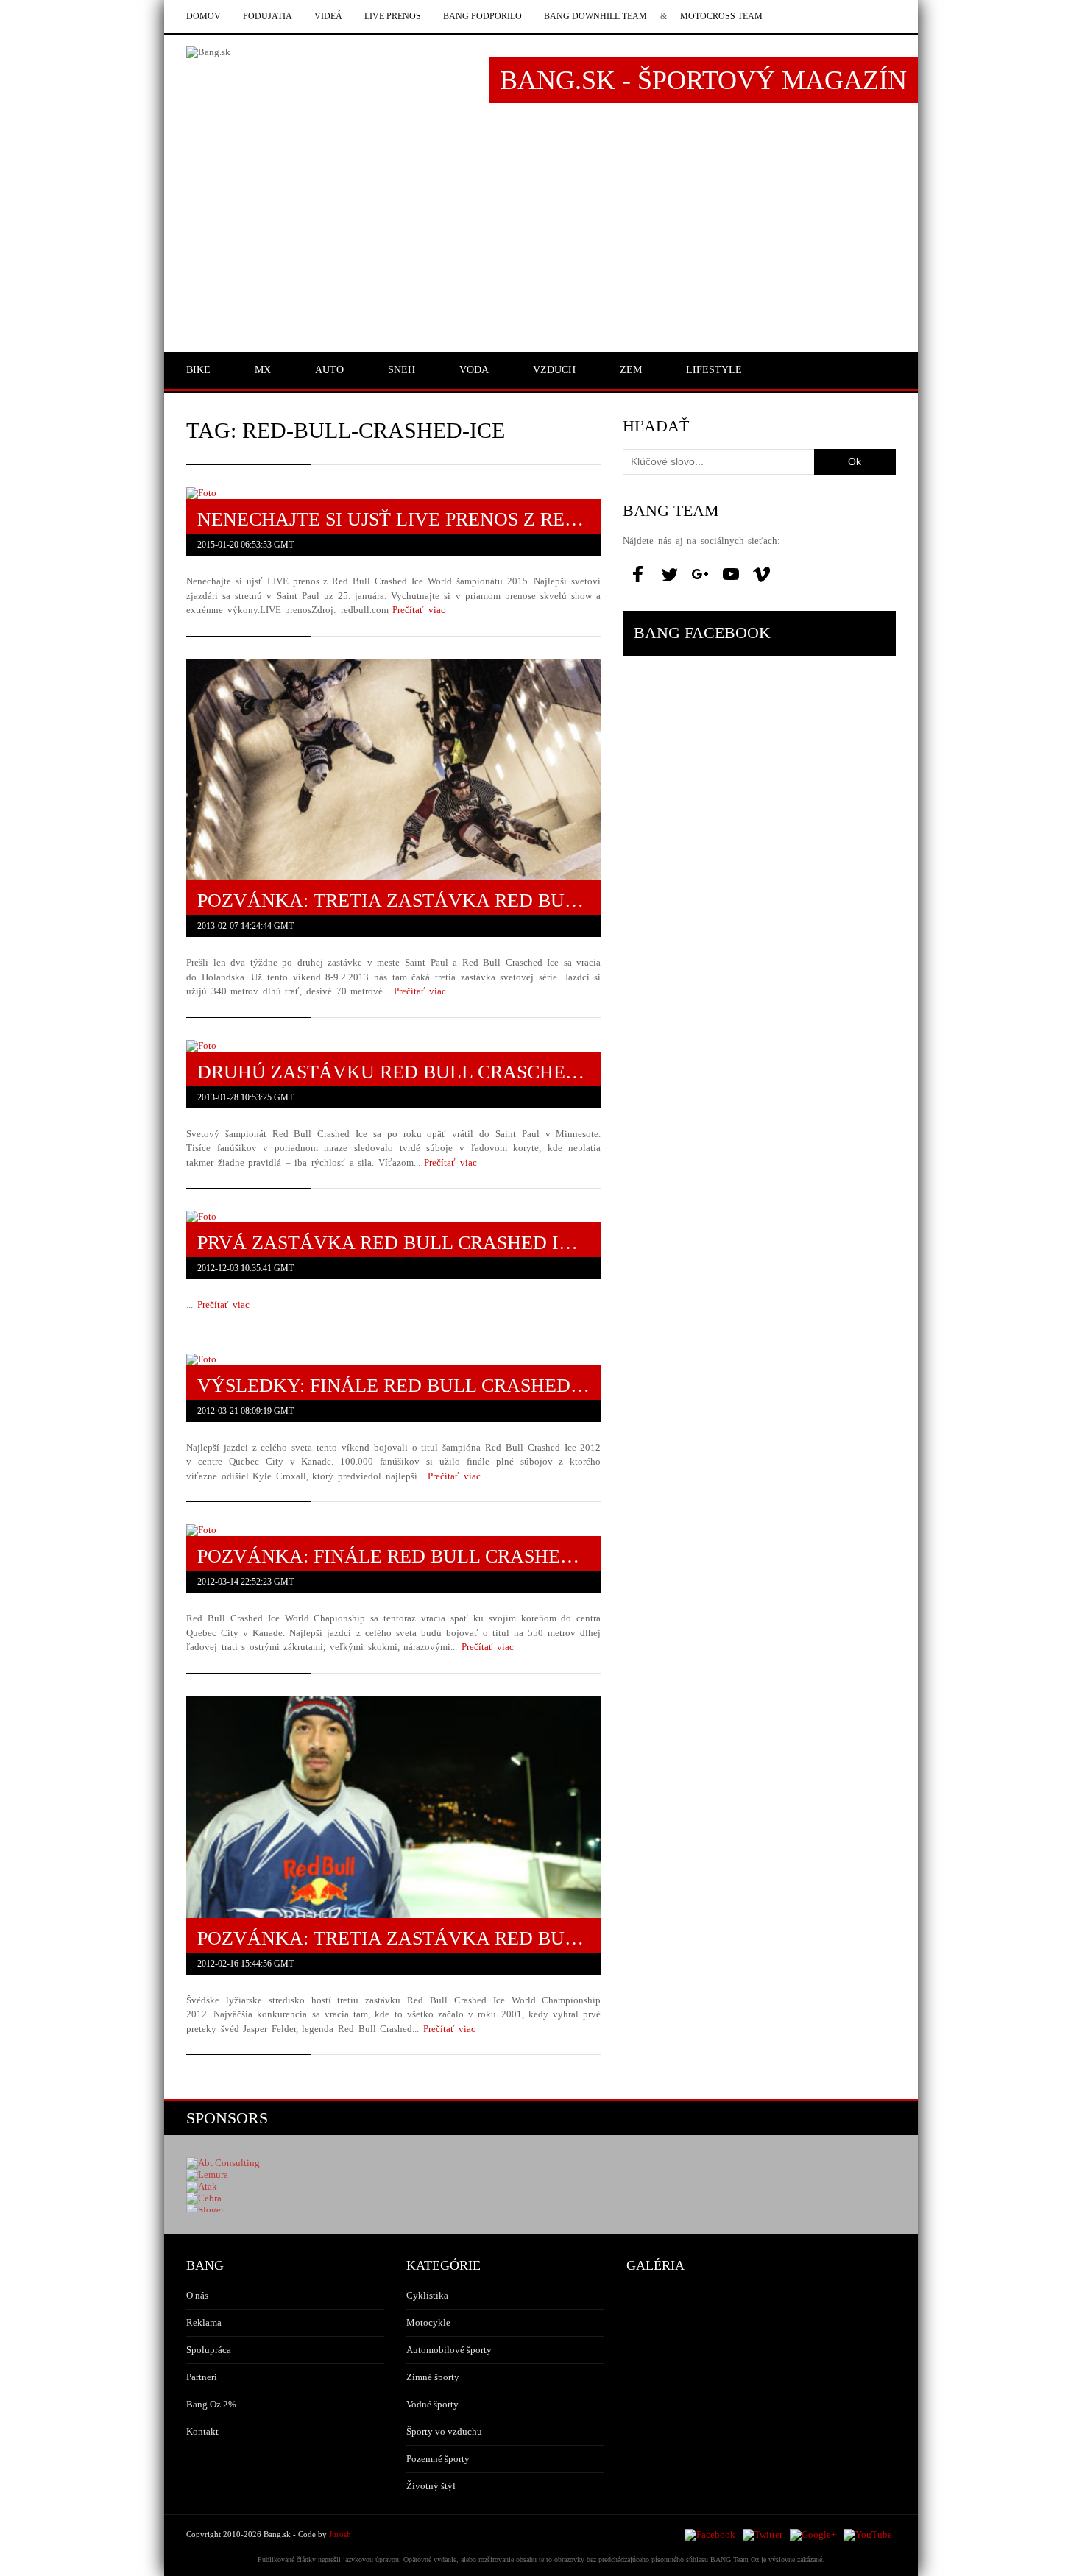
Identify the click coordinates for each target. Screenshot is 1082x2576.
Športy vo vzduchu (444, 2431)
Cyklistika (427, 2295)
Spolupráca (209, 2350)
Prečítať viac (419, 610)
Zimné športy (433, 2377)
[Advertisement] (541, 233)
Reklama (204, 2322)
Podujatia (268, 16)
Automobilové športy (449, 2350)
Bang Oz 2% (211, 2404)
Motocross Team (721, 16)
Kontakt (202, 2431)
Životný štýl (431, 2486)
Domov (204, 16)
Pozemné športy (438, 2459)
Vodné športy (432, 2404)
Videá (328, 16)
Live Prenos (393, 16)
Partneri (202, 2377)
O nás (197, 2295)
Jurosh (340, 2534)
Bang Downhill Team (595, 16)
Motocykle (428, 2322)
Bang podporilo (482, 16)
